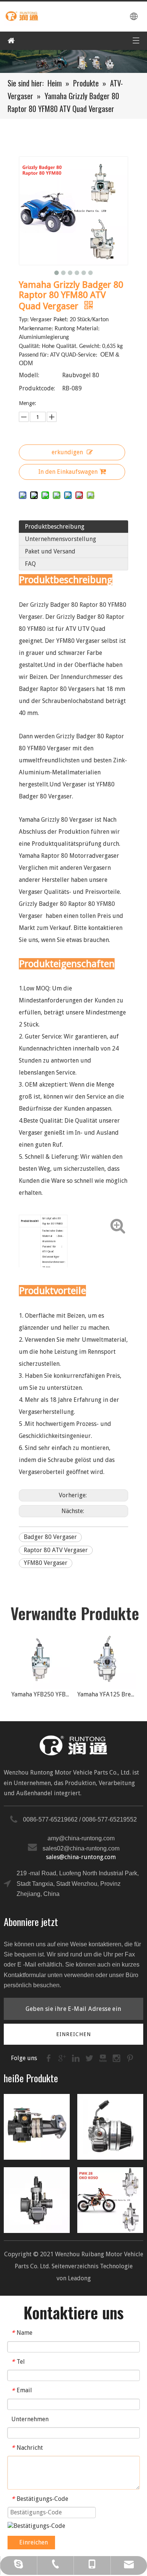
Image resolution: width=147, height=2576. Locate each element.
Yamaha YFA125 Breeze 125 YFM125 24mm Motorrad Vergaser (49, 1694)
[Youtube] (104, 2058)
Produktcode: (37, 388)
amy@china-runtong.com (81, 1838)
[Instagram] (117, 2058)
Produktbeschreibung (55, 527)
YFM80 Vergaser (46, 1563)
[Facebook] (49, 2058)
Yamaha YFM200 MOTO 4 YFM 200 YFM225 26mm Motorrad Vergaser (115, 1694)
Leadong (79, 2278)
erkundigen (67, 452)
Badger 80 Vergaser (50, 1537)
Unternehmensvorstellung (60, 539)
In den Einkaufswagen (68, 472)
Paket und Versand (50, 551)
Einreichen (34, 2542)
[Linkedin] (77, 2058)
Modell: (29, 375)
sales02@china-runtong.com (81, 1848)
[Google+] (63, 2058)
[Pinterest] (130, 2058)
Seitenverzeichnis (75, 2266)
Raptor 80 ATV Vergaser (56, 1550)
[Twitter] (90, 2058)
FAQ (30, 564)
